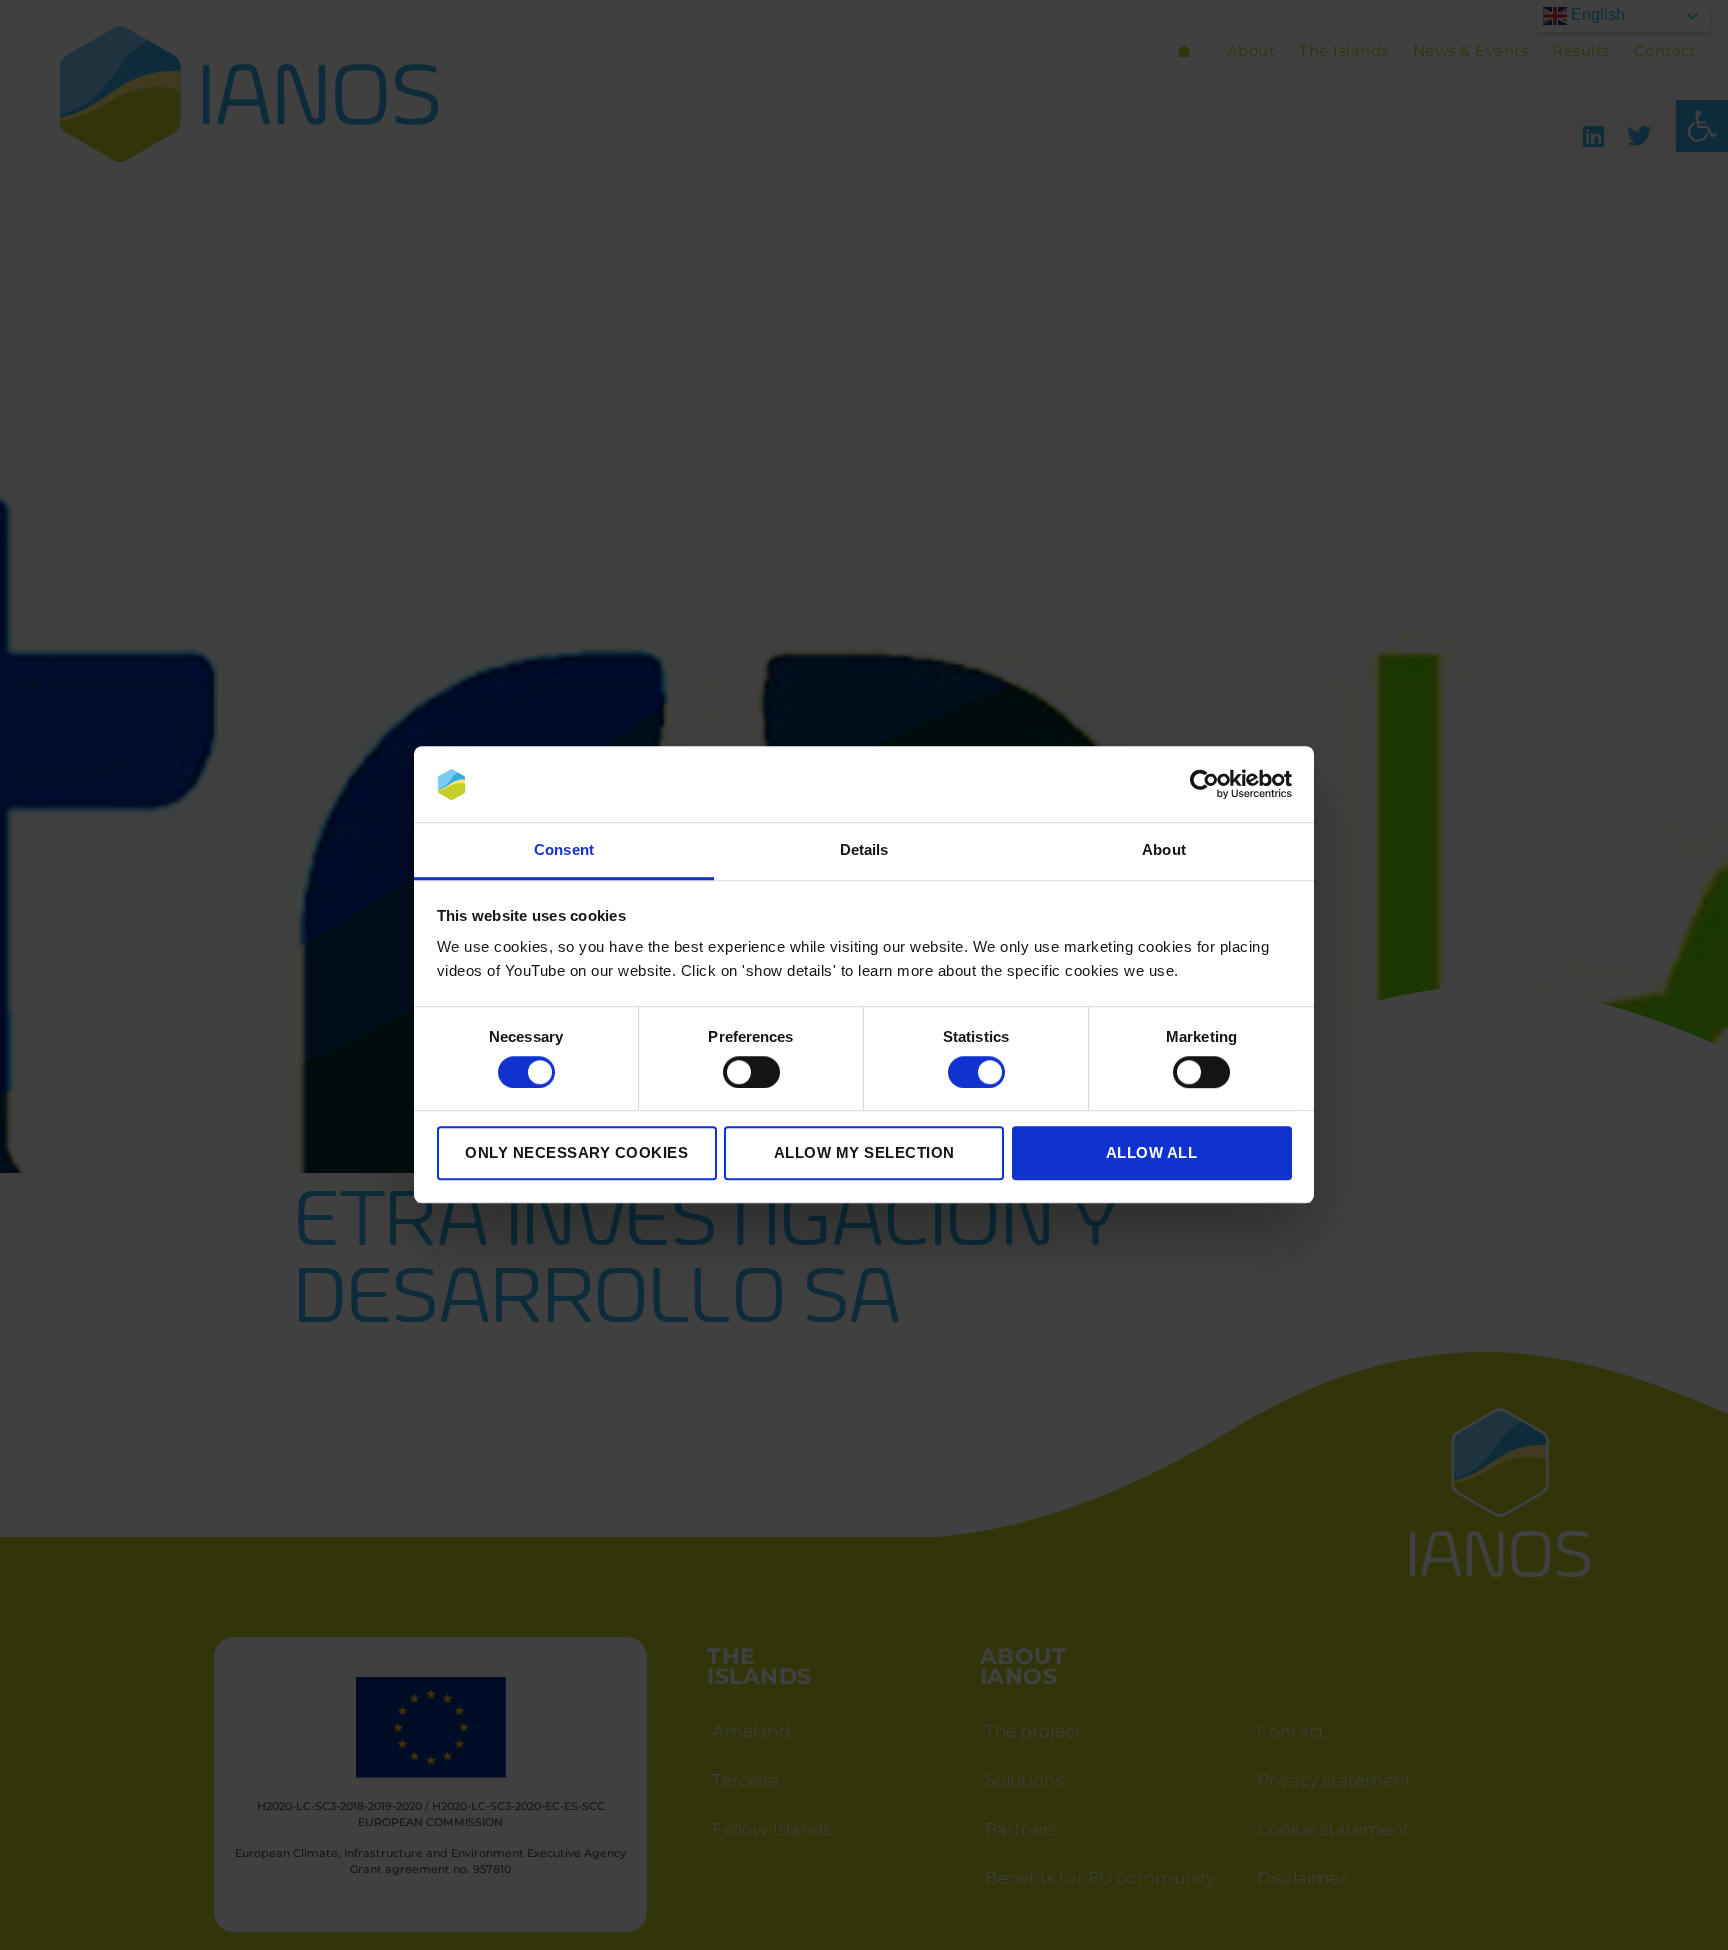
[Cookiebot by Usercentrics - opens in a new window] (1204, 785)
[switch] (751, 1072)
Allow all (1152, 1153)
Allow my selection (864, 1153)
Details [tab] (864, 850)
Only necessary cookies (576, 1153)
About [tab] (1164, 850)
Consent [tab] (564, 850)
